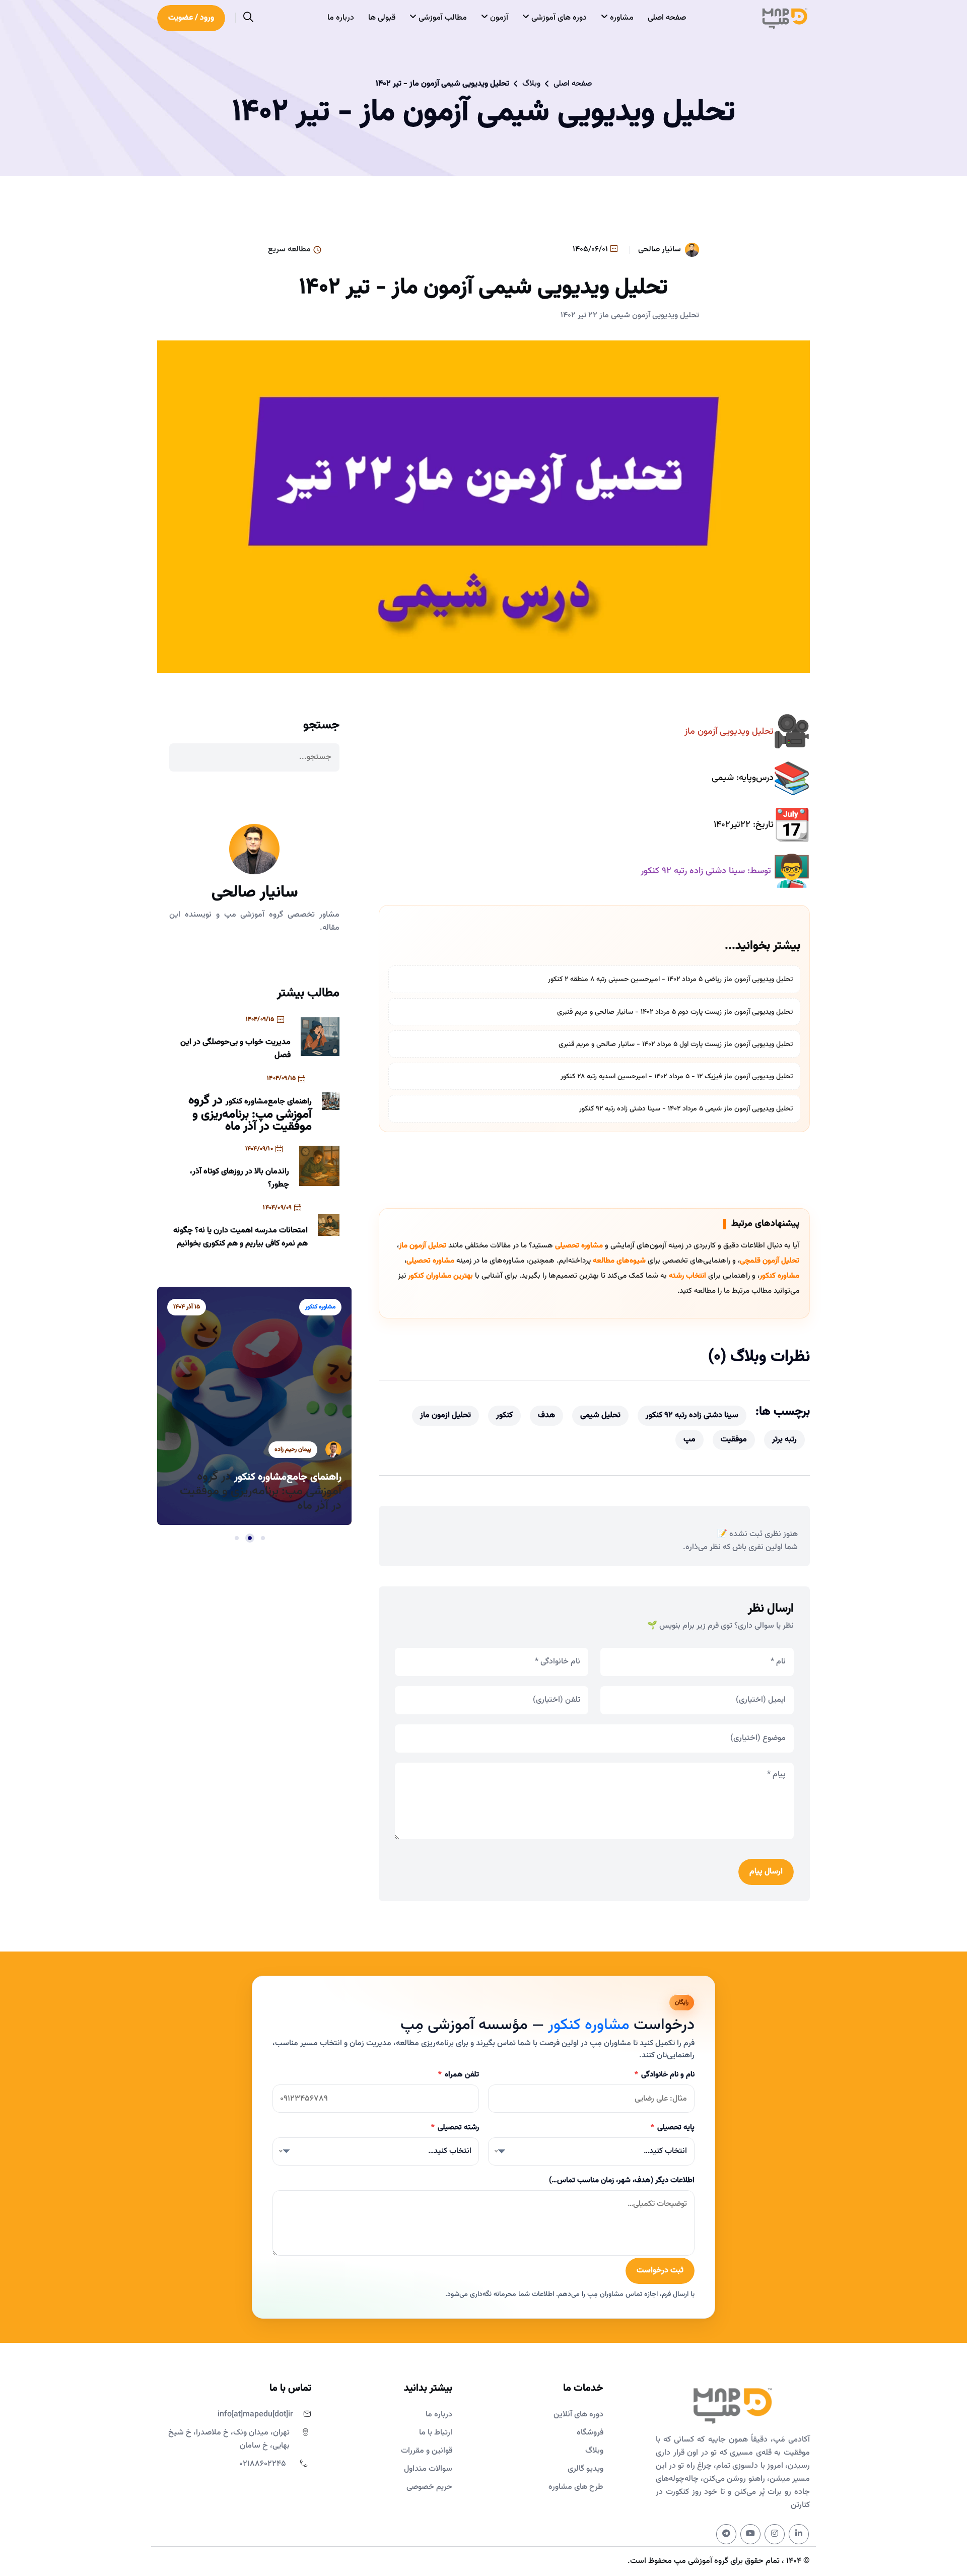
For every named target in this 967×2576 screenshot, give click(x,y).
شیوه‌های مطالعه (619, 1261)
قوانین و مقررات (427, 2451)
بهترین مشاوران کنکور (440, 1276)
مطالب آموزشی (442, 18)
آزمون (498, 18)
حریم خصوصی (429, 2487)
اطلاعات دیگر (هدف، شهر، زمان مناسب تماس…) (622, 2180)
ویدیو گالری (585, 2469)
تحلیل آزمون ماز (423, 1246)
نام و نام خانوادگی (665, 2075)
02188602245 (263, 2464)
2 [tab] (250, 1538)
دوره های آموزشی (558, 18)
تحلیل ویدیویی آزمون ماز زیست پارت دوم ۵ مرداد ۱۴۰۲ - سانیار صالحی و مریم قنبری (675, 1012)
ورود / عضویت (191, 18)
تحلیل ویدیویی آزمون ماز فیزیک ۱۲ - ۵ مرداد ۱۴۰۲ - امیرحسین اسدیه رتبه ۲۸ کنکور (677, 1077)
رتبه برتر (784, 1440)
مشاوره (621, 18)
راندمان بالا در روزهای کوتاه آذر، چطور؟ (239, 1178)
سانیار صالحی (660, 250)
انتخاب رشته (687, 1276)
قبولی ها (382, 18)
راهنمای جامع (290, 1102)
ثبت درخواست (660, 2271)
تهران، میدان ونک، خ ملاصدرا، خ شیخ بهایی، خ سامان (229, 2439)
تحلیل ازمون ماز (445, 1415)
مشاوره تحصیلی (579, 1246)
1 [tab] (263, 1538)
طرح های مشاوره (576, 2487)
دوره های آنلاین (578, 2415)
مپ (689, 1440)
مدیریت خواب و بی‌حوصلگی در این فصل (235, 1049)
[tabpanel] (254, 1391)
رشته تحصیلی (455, 2128)
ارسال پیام (766, 1872)
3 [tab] (237, 1538)
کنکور (504, 1415)
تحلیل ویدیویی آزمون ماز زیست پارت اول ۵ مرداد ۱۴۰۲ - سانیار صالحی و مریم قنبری (676, 1045)
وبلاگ (531, 84)
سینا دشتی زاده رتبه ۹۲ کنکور (692, 1415)
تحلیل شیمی (600, 1415)
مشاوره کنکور (779, 1276)
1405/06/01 (591, 250)
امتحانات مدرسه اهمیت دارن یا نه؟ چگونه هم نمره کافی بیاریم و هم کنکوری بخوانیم (240, 1237)
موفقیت (734, 1440)
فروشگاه (590, 2433)
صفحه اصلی (667, 18)
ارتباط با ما (436, 2433)
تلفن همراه (459, 2075)
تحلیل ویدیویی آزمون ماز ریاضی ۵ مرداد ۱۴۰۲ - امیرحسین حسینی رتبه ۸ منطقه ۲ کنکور (670, 980)
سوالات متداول (428, 2469)
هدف (546, 1415)
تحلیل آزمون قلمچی (770, 1261)
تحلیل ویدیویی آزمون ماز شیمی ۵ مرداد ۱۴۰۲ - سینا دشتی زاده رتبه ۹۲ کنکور (686, 1109)
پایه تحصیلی (673, 2128)
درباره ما (341, 18)
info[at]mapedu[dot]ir (255, 2415)
